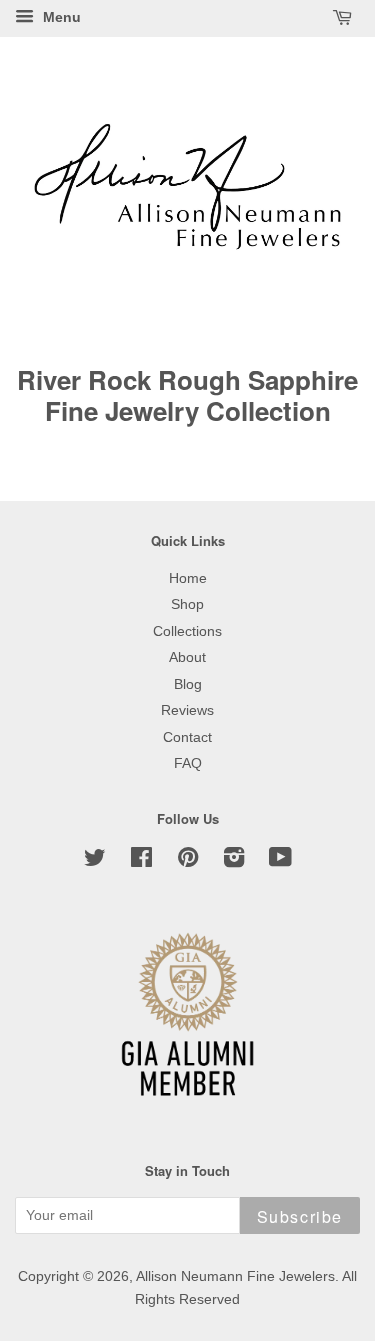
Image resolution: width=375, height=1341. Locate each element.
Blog (188, 684)
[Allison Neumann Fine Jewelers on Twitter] (95, 861)
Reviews (187, 710)
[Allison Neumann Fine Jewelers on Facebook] (141, 861)
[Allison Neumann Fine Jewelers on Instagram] (234, 861)
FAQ (188, 763)
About (187, 657)
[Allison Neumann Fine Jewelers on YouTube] (280, 861)
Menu (60, 17)
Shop (187, 604)
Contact (187, 737)
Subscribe (300, 1216)
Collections (187, 631)
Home (188, 578)
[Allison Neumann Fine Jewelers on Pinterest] (188, 861)
